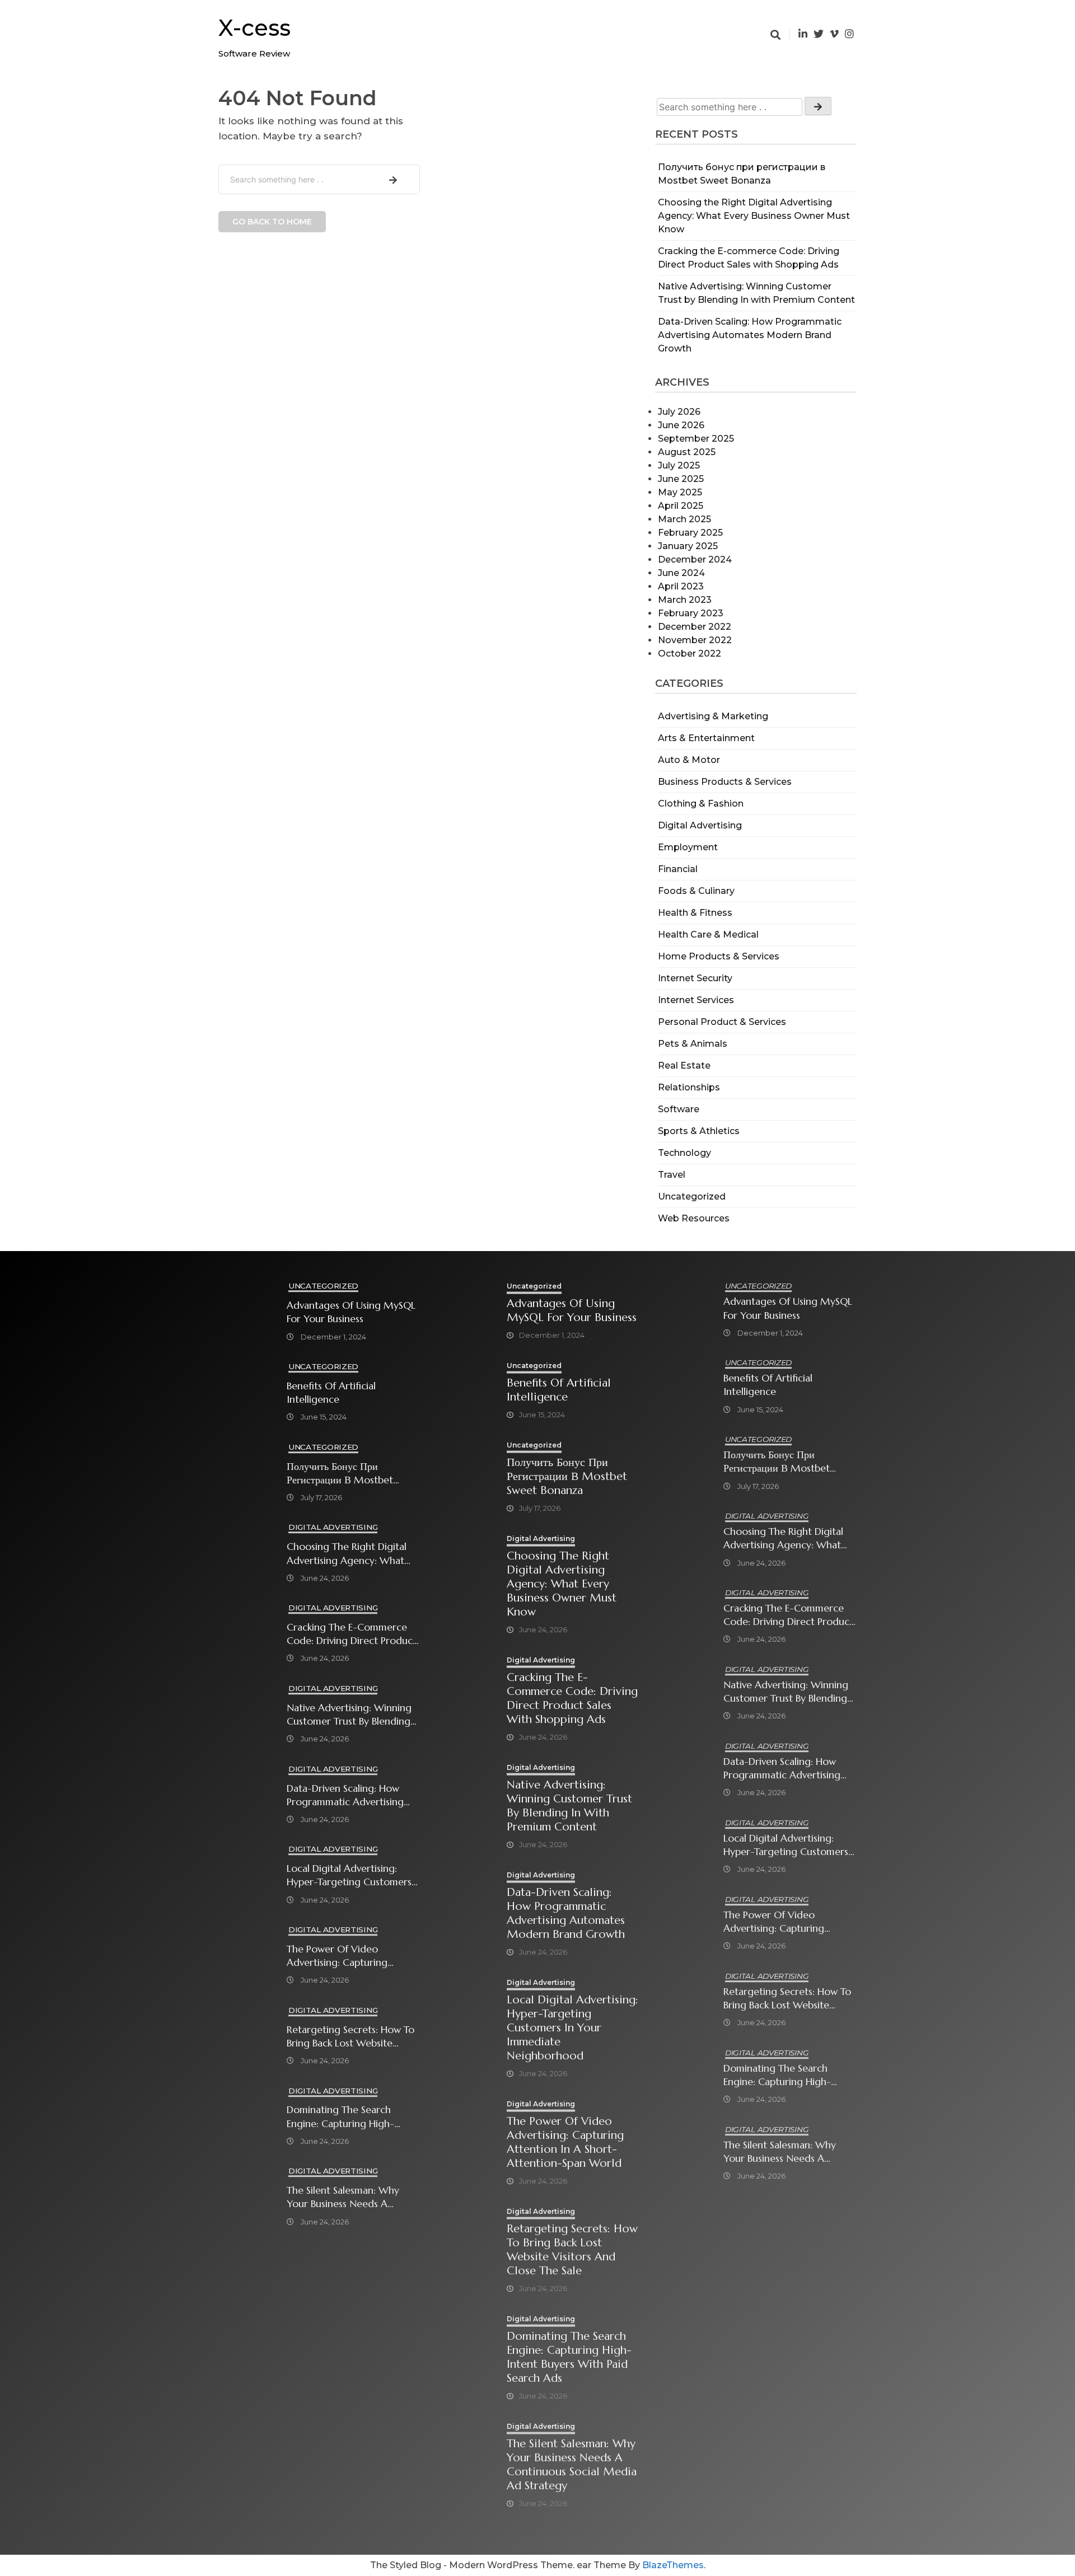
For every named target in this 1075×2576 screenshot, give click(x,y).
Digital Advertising (700, 825)
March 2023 (685, 600)
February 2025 (690, 533)
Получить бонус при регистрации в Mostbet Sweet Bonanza (340, 1474)
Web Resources (694, 1218)
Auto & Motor (689, 760)
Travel (672, 1175)
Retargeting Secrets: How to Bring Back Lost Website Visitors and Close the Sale (350, 2037)
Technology (684, 1153)
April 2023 (681, 586)
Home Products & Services (719, 956)
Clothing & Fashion (701, 804)
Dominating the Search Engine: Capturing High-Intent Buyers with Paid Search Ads (340, 2117)
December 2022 (695, 627)
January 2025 (688, 546)
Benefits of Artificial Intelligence (331, 1393)
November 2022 (695, 640)
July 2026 (679, 412)
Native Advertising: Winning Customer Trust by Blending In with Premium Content (349, 1715)
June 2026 (681, 425)
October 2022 (690, 654)
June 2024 (681, 573)
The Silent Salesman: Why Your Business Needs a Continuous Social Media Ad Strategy (350, 2197)
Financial (678, 869)
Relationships (689, 1087)
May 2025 (680, 492)
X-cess (254, 28)
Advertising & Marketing (713, 716)
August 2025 (687, 452)
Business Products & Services (725, 782)
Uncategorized (692, 1196)
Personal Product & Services (722, 1022)
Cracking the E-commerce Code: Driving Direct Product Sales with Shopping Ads (352, 1634)
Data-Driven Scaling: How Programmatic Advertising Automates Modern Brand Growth (750, 335)
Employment (688, 847)
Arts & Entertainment (706, 738)
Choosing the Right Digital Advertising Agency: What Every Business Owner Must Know (754, 216)
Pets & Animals (693, 1044)
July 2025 (679, 465)
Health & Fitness (695, 913)
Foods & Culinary (696, 891)
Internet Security (695, 978)
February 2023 (691, 613)
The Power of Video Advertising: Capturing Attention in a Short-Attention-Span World (337, 1956)
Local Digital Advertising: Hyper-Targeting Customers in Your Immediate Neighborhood (349, 1875)
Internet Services (696, 1000)
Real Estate (684, 1065)
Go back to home (272, 222)
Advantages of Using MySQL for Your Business (351, 1312)
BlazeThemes (673, 2565)
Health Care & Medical (708, 935)
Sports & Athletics (699, 1131)
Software (679, 1109)
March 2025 (684, 519)
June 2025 (681, 479)
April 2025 (681, 506)
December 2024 (695, 559)
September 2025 (696, 439)
